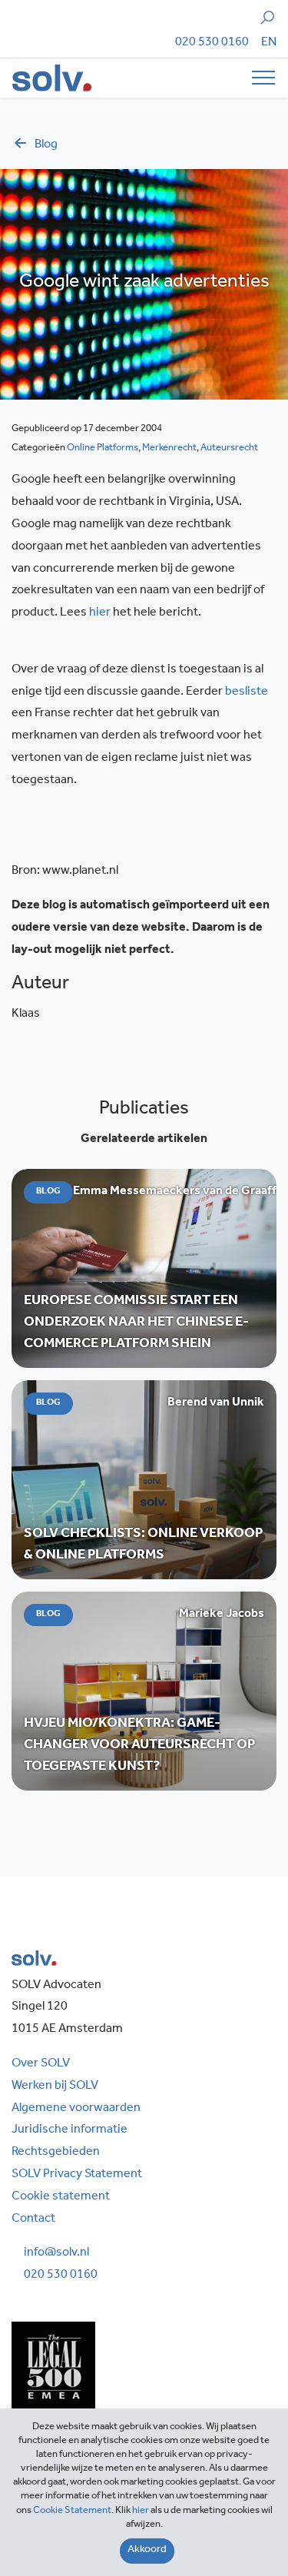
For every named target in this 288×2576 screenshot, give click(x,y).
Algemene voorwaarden (76, 2109)
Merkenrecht (169, 448)
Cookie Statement (72, 2511)
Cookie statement (61, 2197)
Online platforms (103, 448)
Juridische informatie (70, 2130)
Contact (33, 2219)
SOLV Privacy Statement (77, 2175)
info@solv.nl (56, 2253)
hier (101, 613)
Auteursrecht (229, 448)
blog (46, 145)
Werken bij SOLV (55, 2086)
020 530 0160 (212, 43)
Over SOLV (41, 2064)
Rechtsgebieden (56, 2153)
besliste (247, 692)
